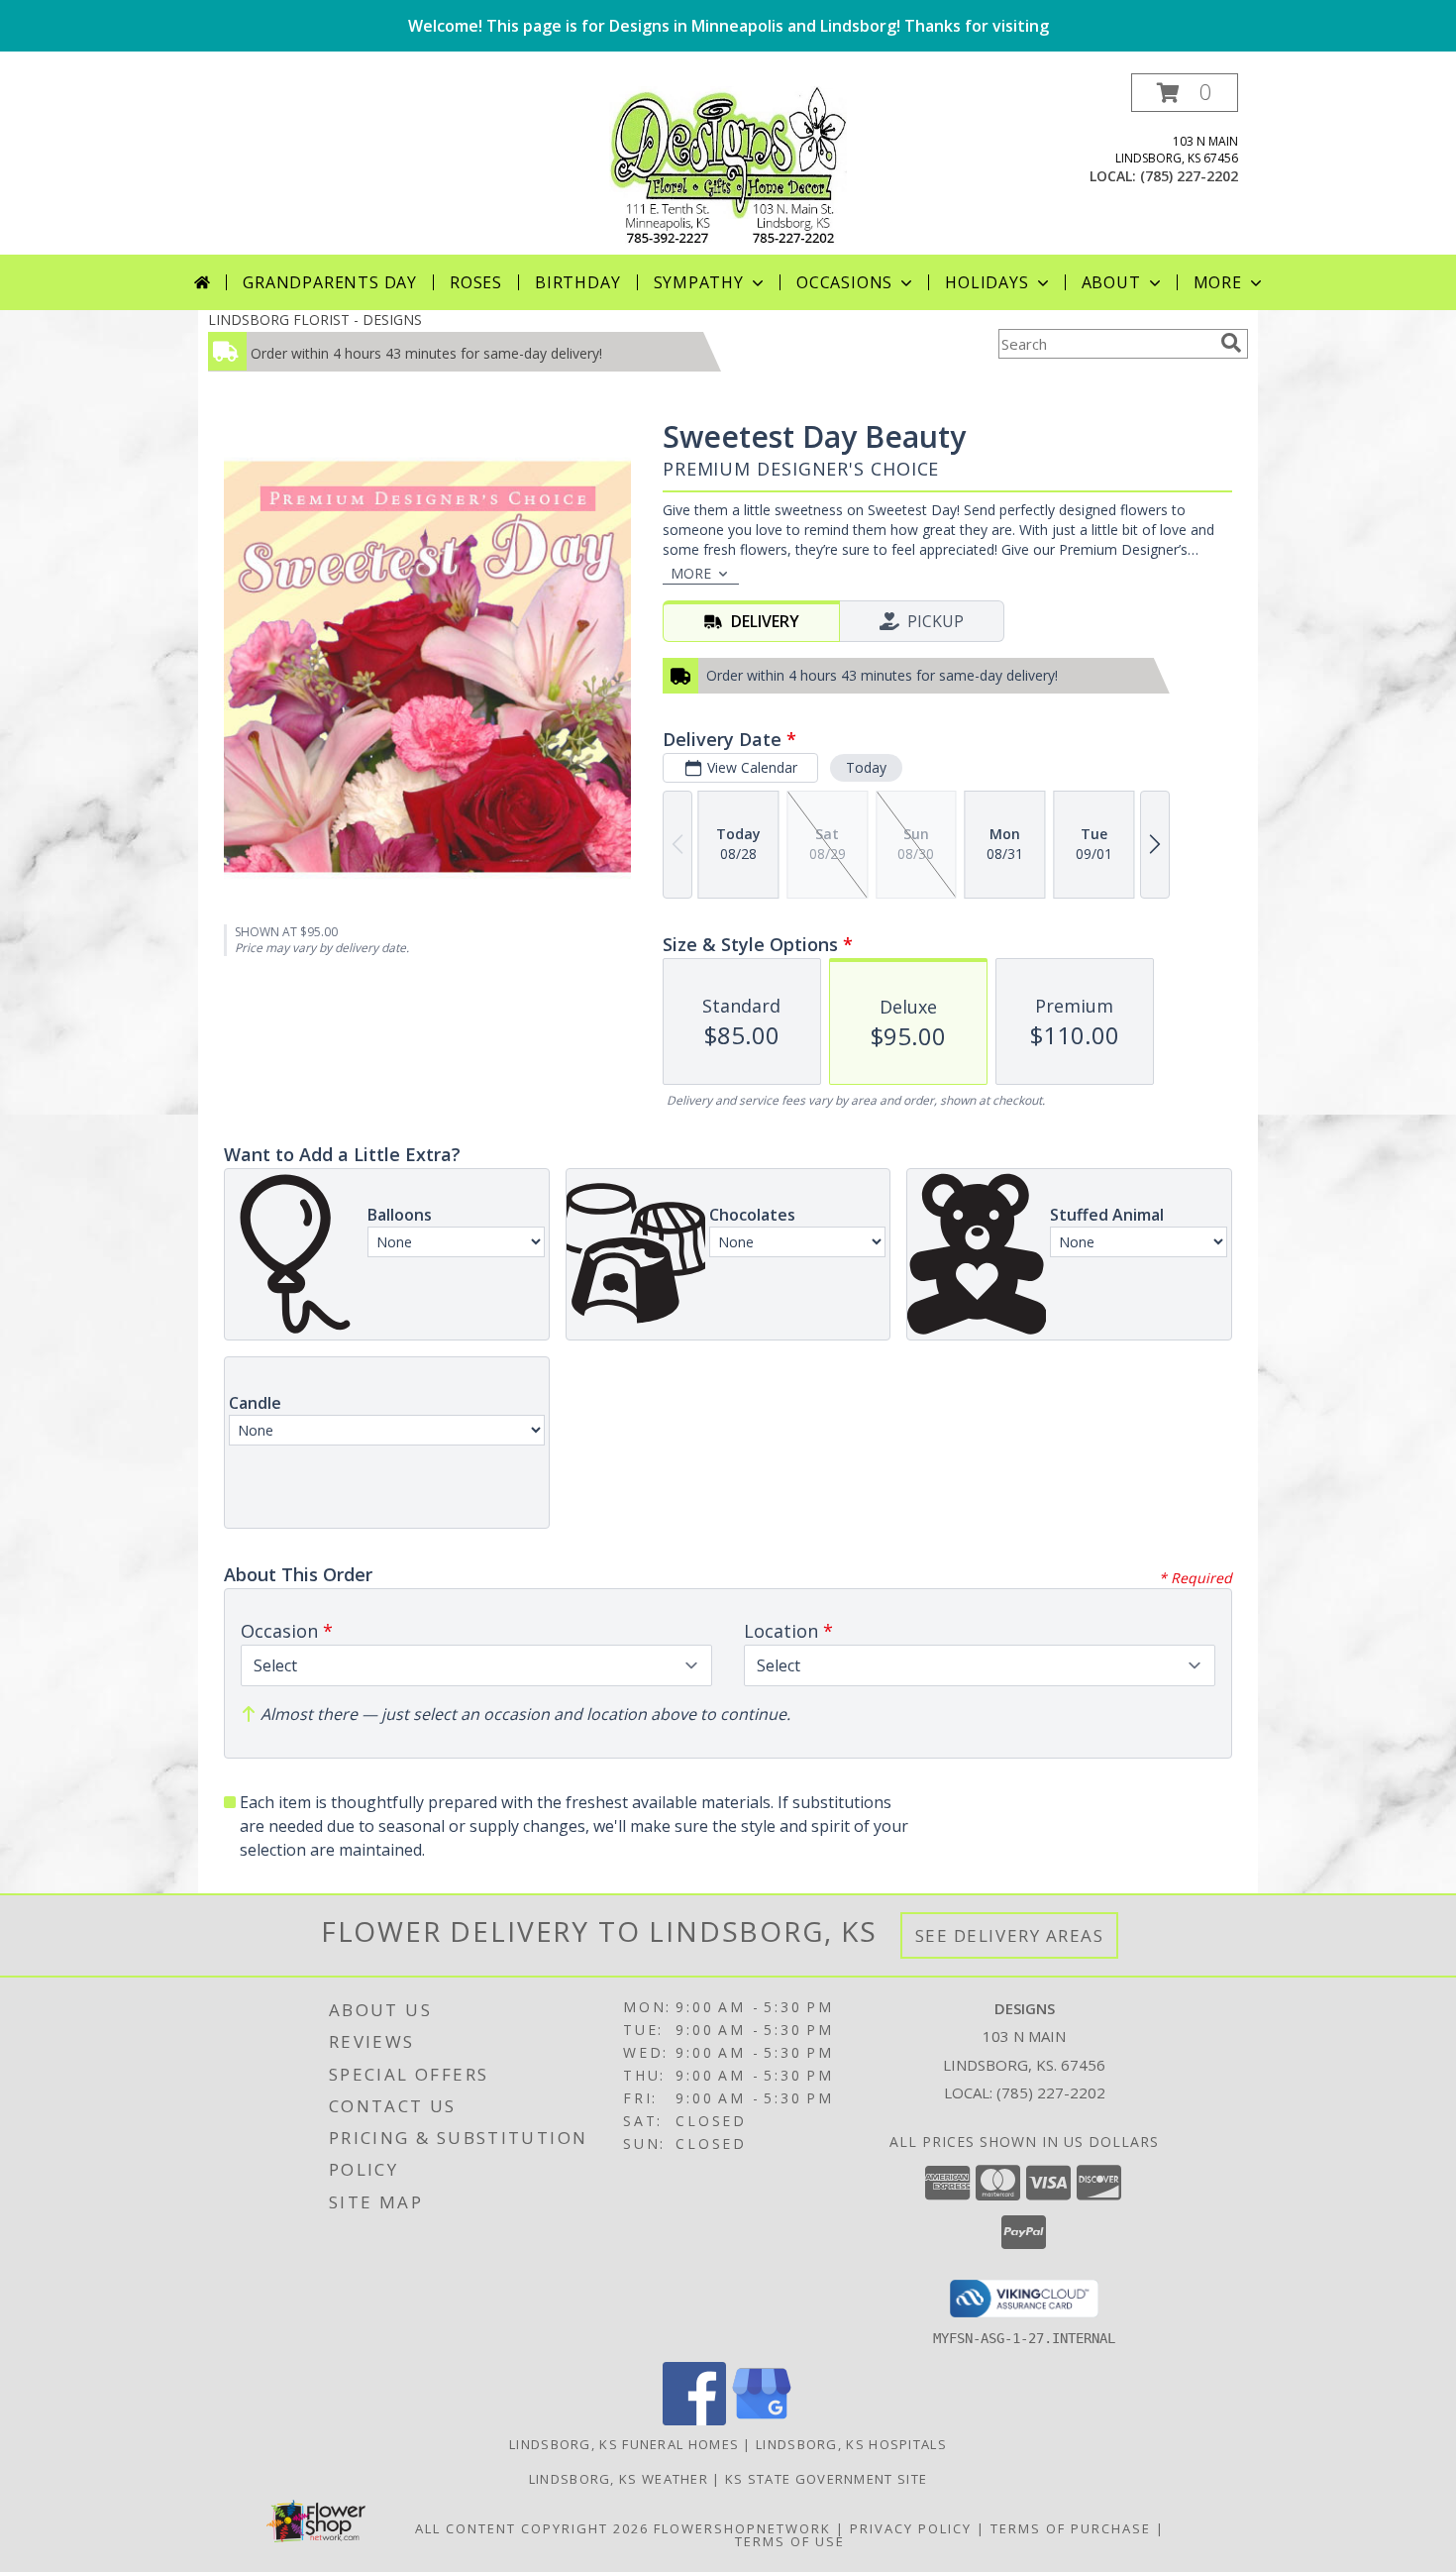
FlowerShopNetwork (742, 2528)
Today (866, 767)
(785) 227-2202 (1189, 176)
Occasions (844, 282)
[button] (1185, 93)
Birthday (577, 282)
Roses (476, 282)
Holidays (987, 282)
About (1111, 282)
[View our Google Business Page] (762, 2420)
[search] (1231, 343)
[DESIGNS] (728, 164)
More (1218, 282)
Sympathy (699, 282)
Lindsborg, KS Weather (619, 2479)
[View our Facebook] (694, 2420)
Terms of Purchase (1071, 2528)
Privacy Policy (911, 2528)
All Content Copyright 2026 (532, 2528)
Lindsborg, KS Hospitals (851, 2444)
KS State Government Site (826, 2479)
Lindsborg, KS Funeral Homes (624, 2444)
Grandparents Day (330, 282)
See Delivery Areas (1010, 1935)
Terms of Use (790, 2541)
